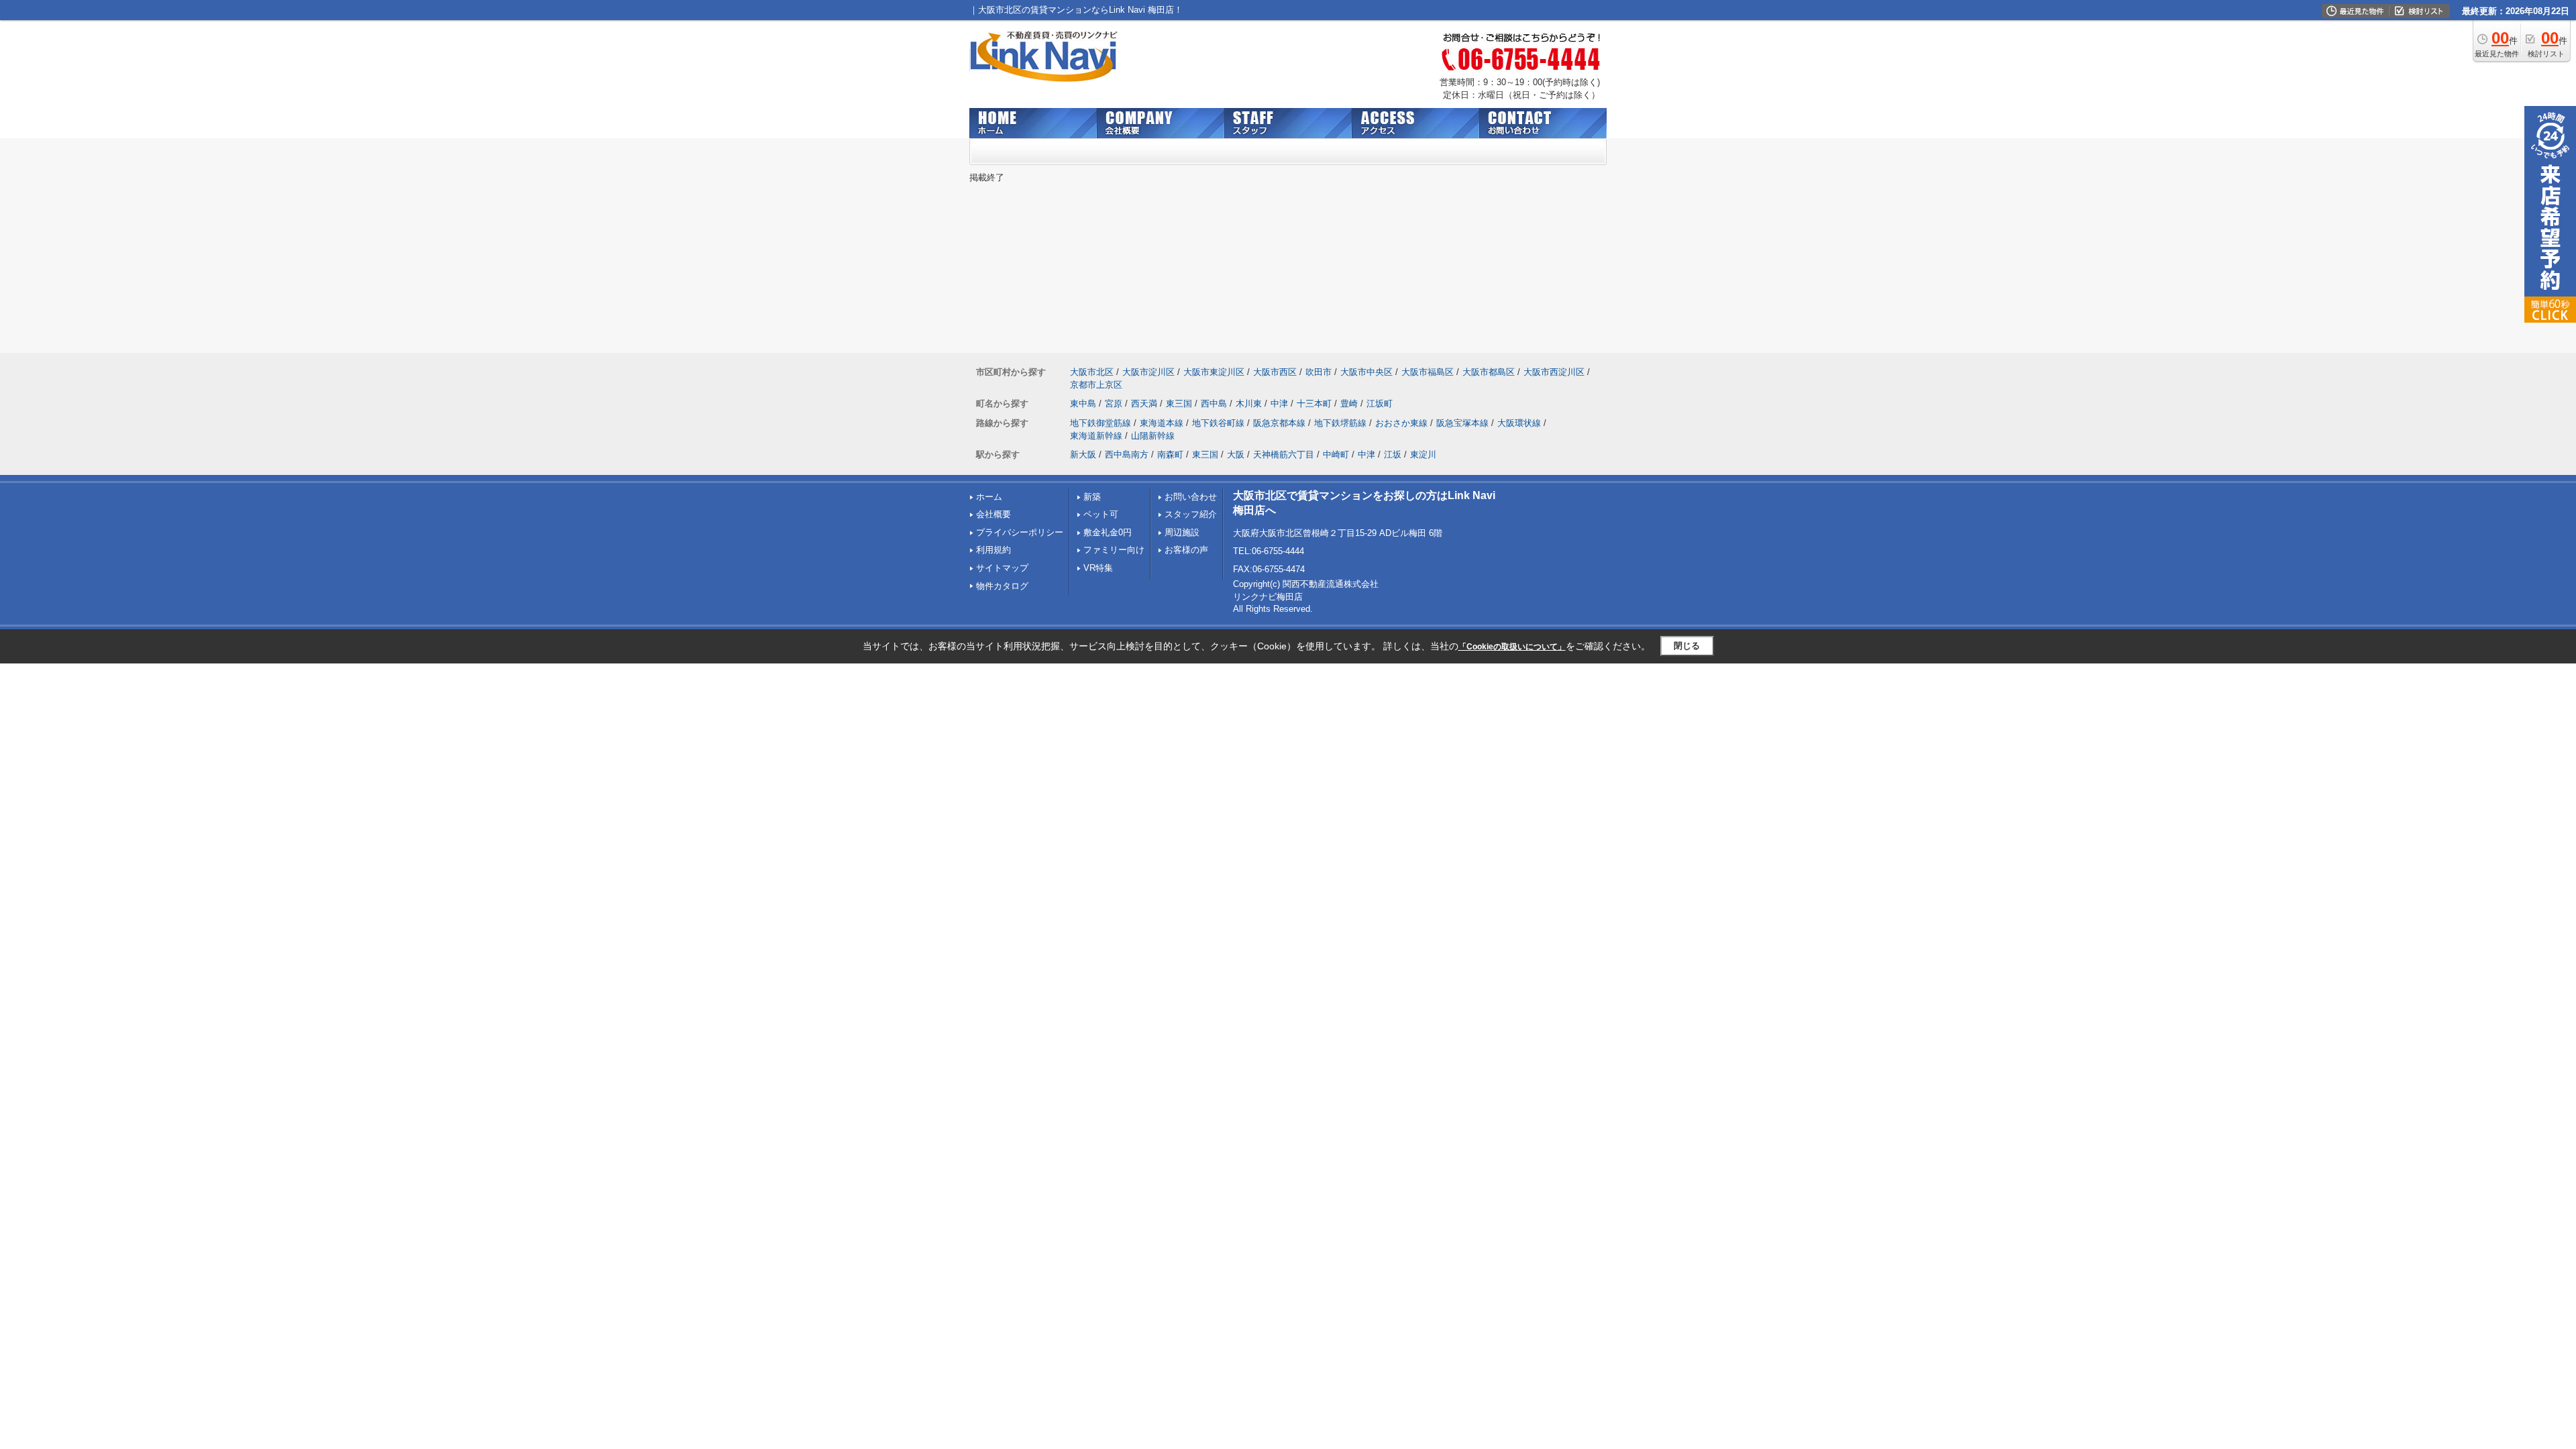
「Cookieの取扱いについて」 (1512, 647)
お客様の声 (1186, 550)
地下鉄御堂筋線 (1101, 423)
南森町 (1170, 454)
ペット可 (1101, 514)
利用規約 (994, 550)
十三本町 (1314, 404)
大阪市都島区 (1489, 372)
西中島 (1214, 404)
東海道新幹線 (1096, 436)
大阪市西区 (1275, 372)
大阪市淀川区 (1148, 372)
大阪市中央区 (1366, 372)
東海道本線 (1162, 423)
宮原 (1114, 404)
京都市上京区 (1096, 385)
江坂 (1393, 454)
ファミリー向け (1114, 550)
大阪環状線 (1519, 423)
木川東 (1249, 404)
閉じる (1687, 646)
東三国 (1179, 404)
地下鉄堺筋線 (1340, 423)
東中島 (1083, 404)
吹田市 (1319, 372)
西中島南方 (1127, 454)
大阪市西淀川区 (1554, 372)
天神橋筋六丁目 (1284, 454)
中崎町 (1336, 454)
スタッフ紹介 (1191, 514)
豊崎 (1349, 404)
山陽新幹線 (1153, 436)
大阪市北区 (1092, 372)
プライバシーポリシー (1020, 532)
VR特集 (1098, 568)
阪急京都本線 (1279, 423)
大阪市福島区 (1428, 372)
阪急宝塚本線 (1462, 423)
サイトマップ (1002, 568)
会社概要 (994, 514)
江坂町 (1380, 404)
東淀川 (1423, 454)
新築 (1092, 497)
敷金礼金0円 (1108, 532)
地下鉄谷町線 (1218, 423)
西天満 (1144, 404)
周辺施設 (1182, 532)
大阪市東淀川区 (1214, 372)
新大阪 (1083, 454)
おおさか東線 (1401, 423)
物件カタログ (1002, 586)
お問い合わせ (1191, 497)
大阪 (1236, 454)
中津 (1279, 404)
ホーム (989, 497)
